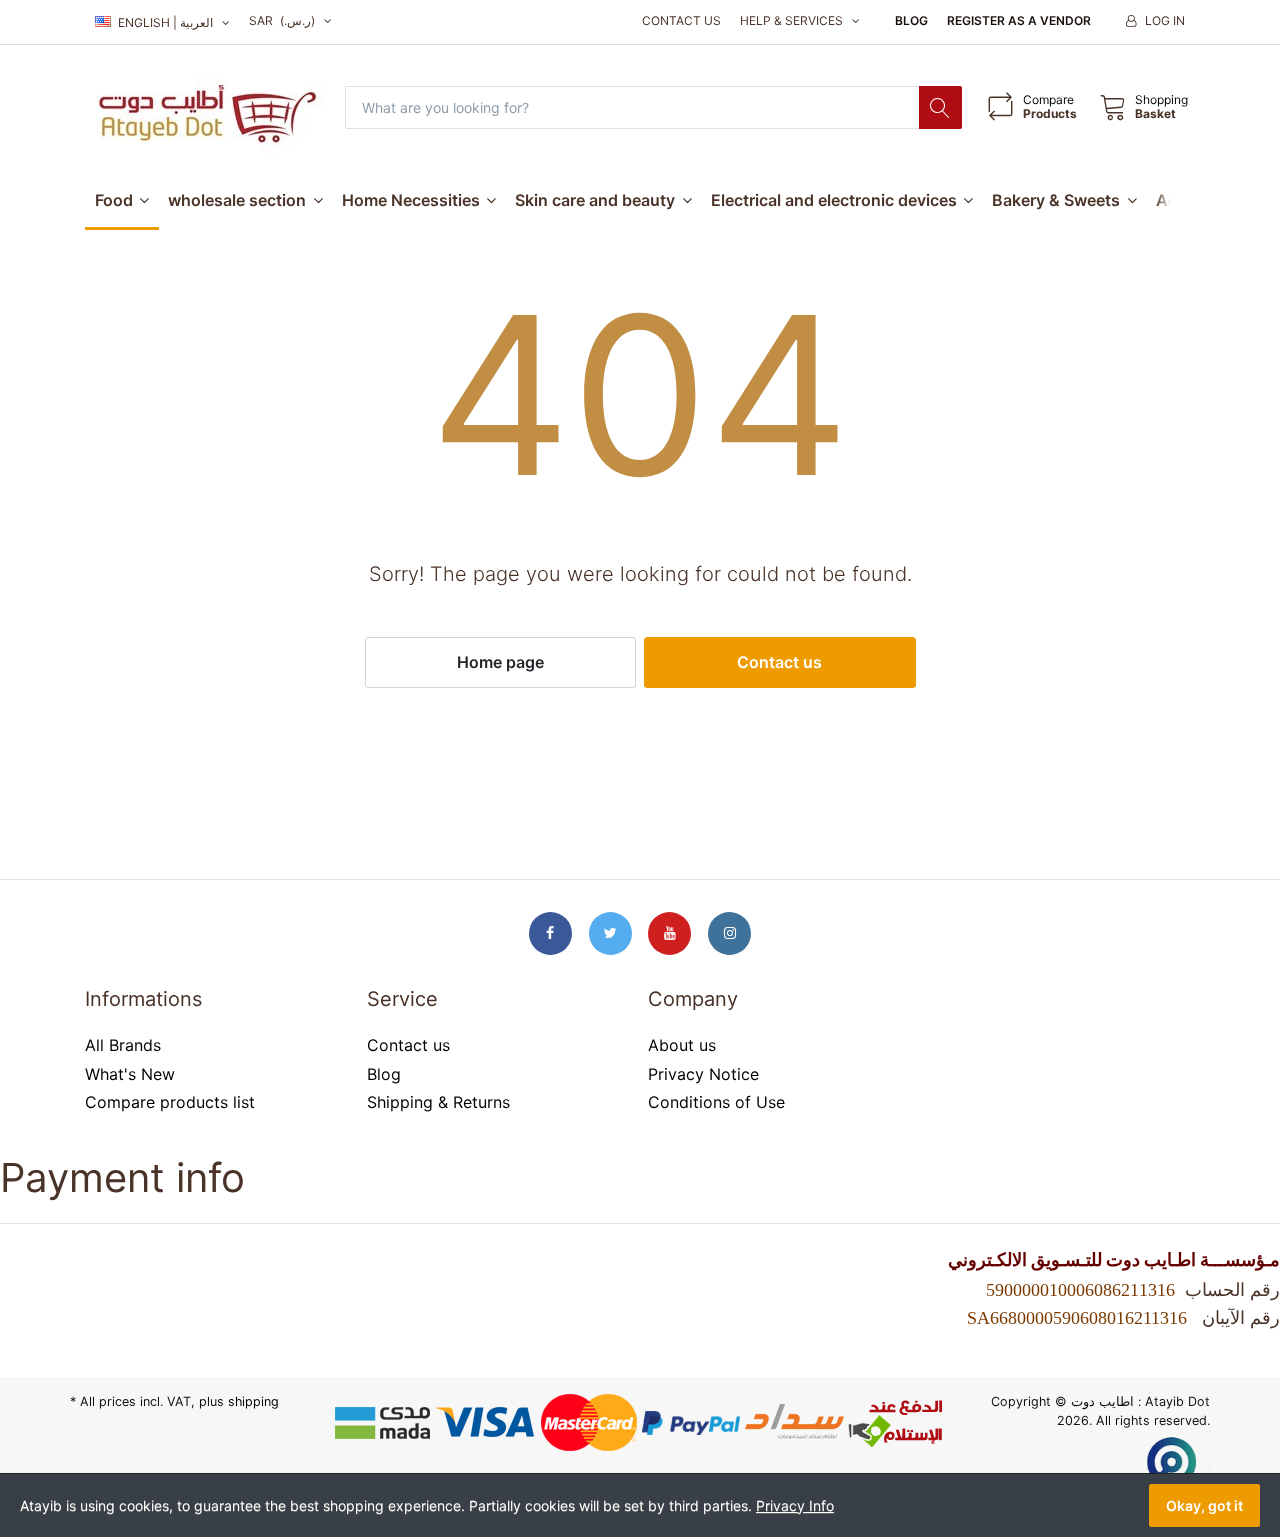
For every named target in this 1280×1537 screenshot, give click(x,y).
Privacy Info (795, 1505)
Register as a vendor (1019, 20)
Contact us (681, 20)
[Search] (940, 107)
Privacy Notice (703, 1074)
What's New (130, 1074)
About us (682, 1045)
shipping (253, 1401)
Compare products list (170, 1102)
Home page (500, 662)
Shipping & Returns (438, 1102)
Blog (911, 20)
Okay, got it (1204, 1505)
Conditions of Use (716, 1102)
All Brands (123, 1045)
